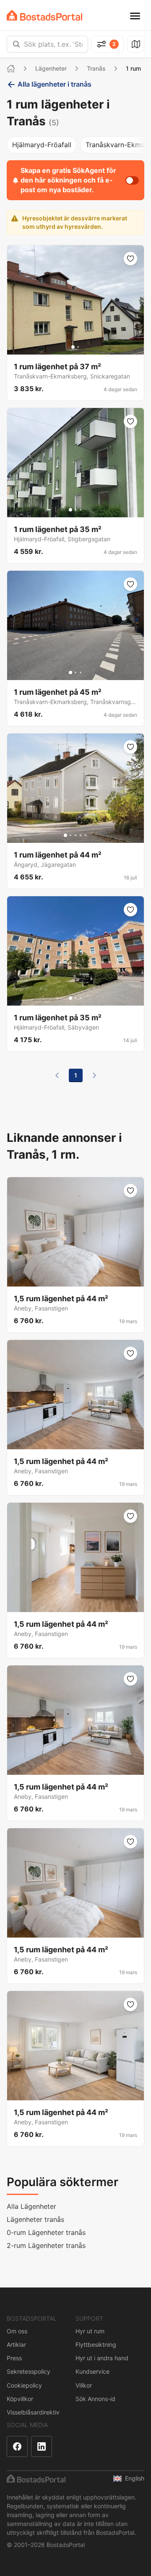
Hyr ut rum (90, 2331)
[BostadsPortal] (44, 15)
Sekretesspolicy (29, 2371)
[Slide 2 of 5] (70, 835)
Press (14, 2358)
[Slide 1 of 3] (70, 510)
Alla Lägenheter (31, 2206)
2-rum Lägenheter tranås (46, 2245)
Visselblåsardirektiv (33, 2412)
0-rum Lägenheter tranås (46, 2232)
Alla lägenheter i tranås (55, 84)
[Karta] (136, 44)
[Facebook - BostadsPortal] (17, 2446)
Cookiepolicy (24, 2385)
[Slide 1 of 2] (73, 347)
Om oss (17, 2331)
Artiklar (16, 2344)
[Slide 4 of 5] (81, 835)
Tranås (96, 68)
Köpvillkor (20, 2399)
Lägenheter (51, 68)
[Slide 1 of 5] (65, 835)
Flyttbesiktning (96, 2344)
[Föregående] (57, 1075)
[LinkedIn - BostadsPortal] (42, 2446)
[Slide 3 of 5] (75, 835)
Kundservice (92, 2371)
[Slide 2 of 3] (75, 510)
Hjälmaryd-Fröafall (42, 145)
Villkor (84, 2385)
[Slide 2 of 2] (78, 347)
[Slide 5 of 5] (86, 835)
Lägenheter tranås (35, 2219)
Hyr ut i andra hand (102, 2358)
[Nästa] (94, 1075)
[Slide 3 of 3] (81, 510)
